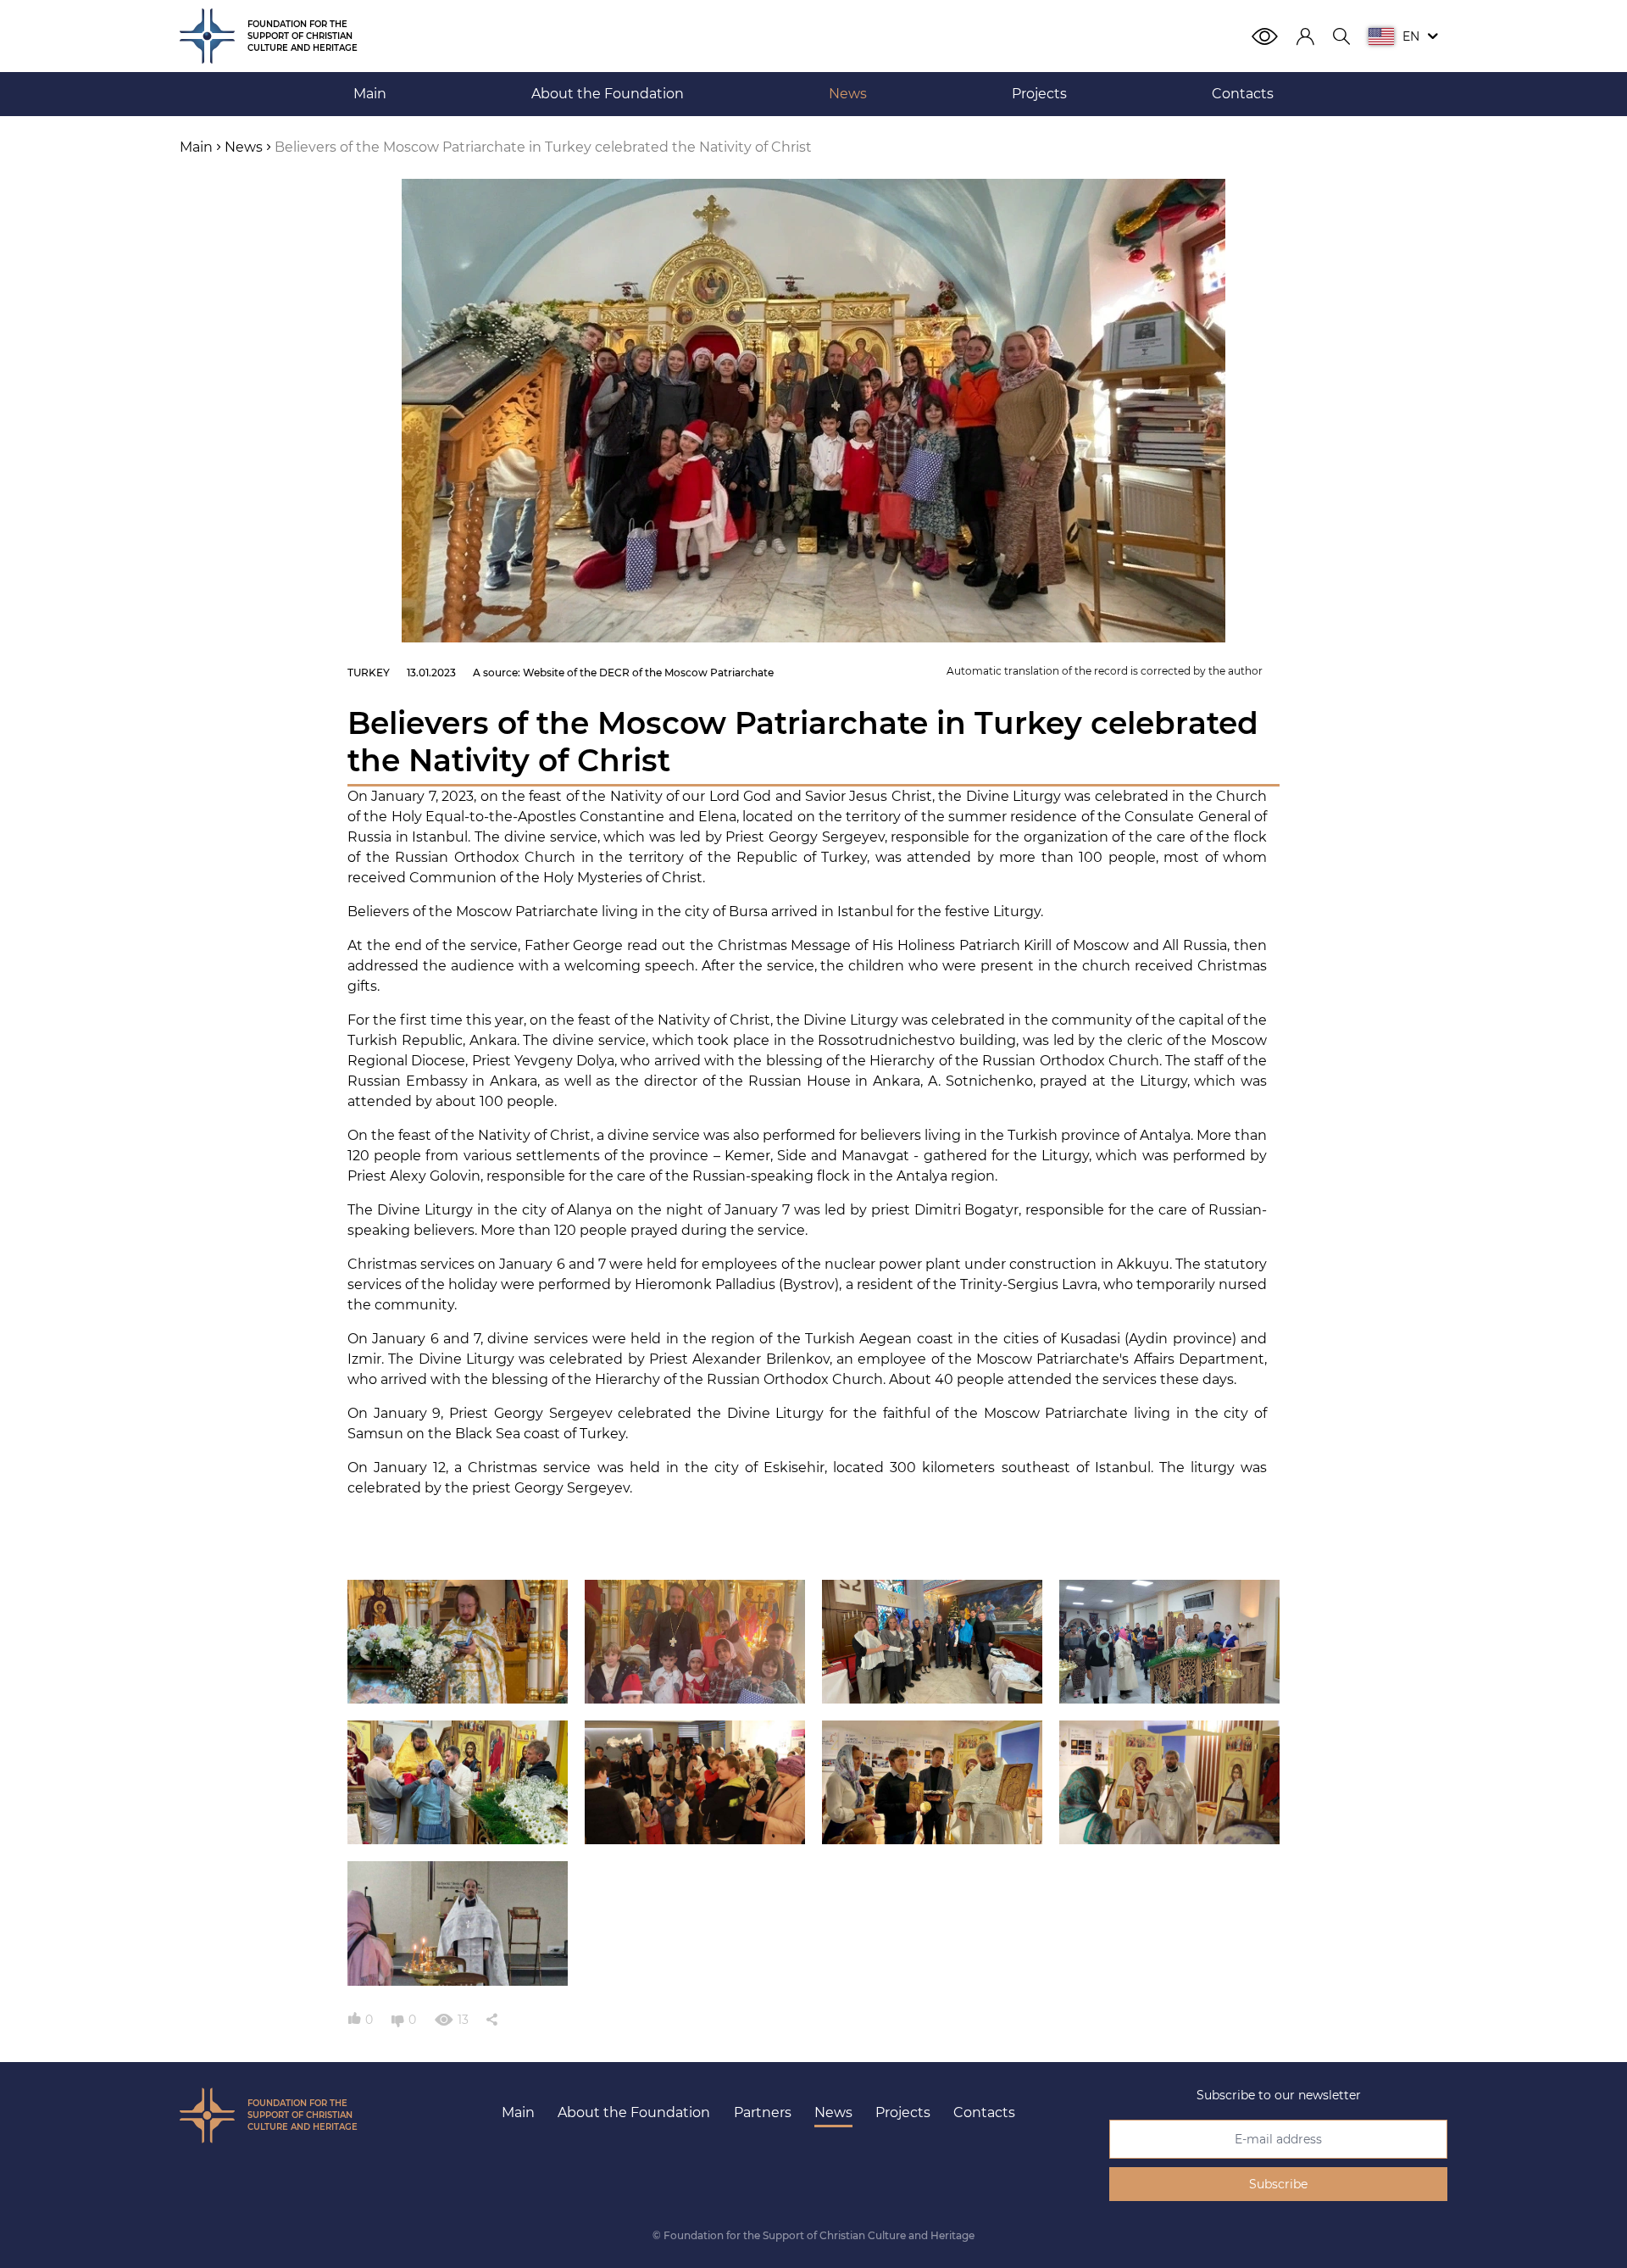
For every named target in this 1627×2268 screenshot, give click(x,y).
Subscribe (1278, 2184)
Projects (903, 2112)
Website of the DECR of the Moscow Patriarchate (648, 673)
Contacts (984, 2112)
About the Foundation (634, 2112)
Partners (763, 2112)
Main (518, 2112)
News (833, 2112)
